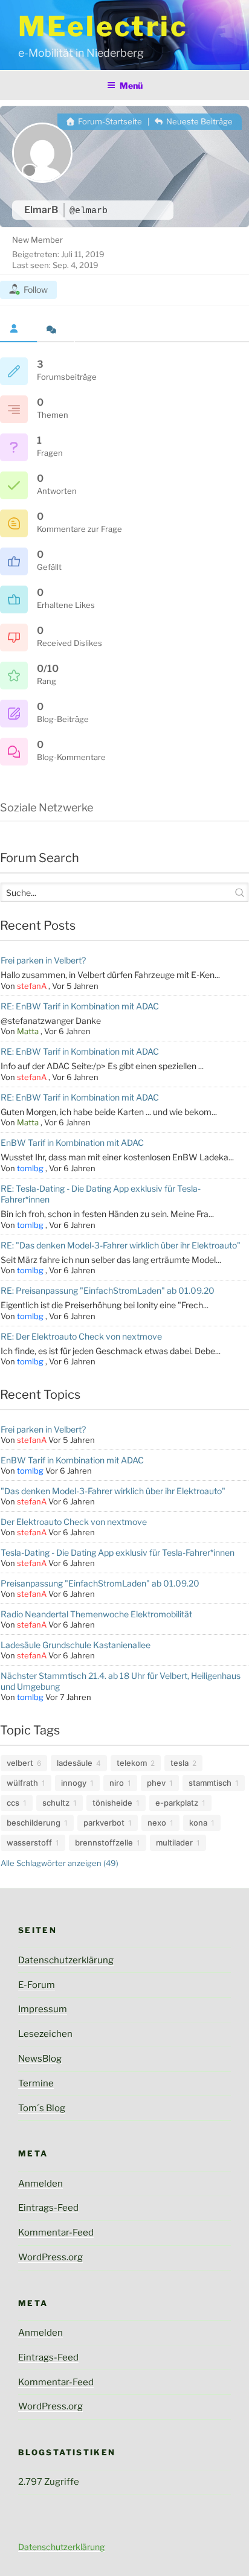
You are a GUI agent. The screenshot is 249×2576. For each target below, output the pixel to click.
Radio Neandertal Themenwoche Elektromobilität (96, 1614)
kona (198, 1823)
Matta (28, 1031)
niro (117, 1783)
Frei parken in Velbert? (43, 960)
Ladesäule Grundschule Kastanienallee (76, 1645)
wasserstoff (29, 1843)
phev (156, 1783)
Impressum (43, 2009)
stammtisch (210, 1783)
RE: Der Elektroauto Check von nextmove (81, 1336)
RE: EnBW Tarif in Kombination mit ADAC (80, 1006)
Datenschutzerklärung (66, 1960)
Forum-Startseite (109, 121)
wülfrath (22, 1783)
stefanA (32, 986)
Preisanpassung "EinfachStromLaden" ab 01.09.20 (100, 1583)
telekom (132, 1763)
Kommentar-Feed (56, 2232)
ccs (13, 1803)
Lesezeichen (45, 2034)
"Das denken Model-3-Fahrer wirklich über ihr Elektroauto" (113, 1491)
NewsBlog (40, 2059)
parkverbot (104, 1823)
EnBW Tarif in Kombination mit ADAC (72, 1143)
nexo (157, 1823)
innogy (74, 1783)
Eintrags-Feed (48, 2208)
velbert (20, 1763)
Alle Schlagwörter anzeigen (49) (60, 1863)
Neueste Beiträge (199, 121)
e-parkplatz (177, 1803)
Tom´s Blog (42, 2108)
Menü (131, 85)
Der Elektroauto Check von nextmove (74, 1522)
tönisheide (112, 1803)
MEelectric (103, 26)
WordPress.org (50, 2257)
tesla (179, 1763)
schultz (56, 1803)
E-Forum (37, 1985)
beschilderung (34, 1823)
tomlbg (30, 1168)
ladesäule (75, 1763)
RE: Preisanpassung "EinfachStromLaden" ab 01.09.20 (108, 1290)
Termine (36, 2083)
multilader (174, 1843)
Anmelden (40, 2184)
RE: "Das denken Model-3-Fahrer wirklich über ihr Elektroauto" (121, 1245)
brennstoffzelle (104, 1843)
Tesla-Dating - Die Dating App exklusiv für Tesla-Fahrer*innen (118, 1552)
